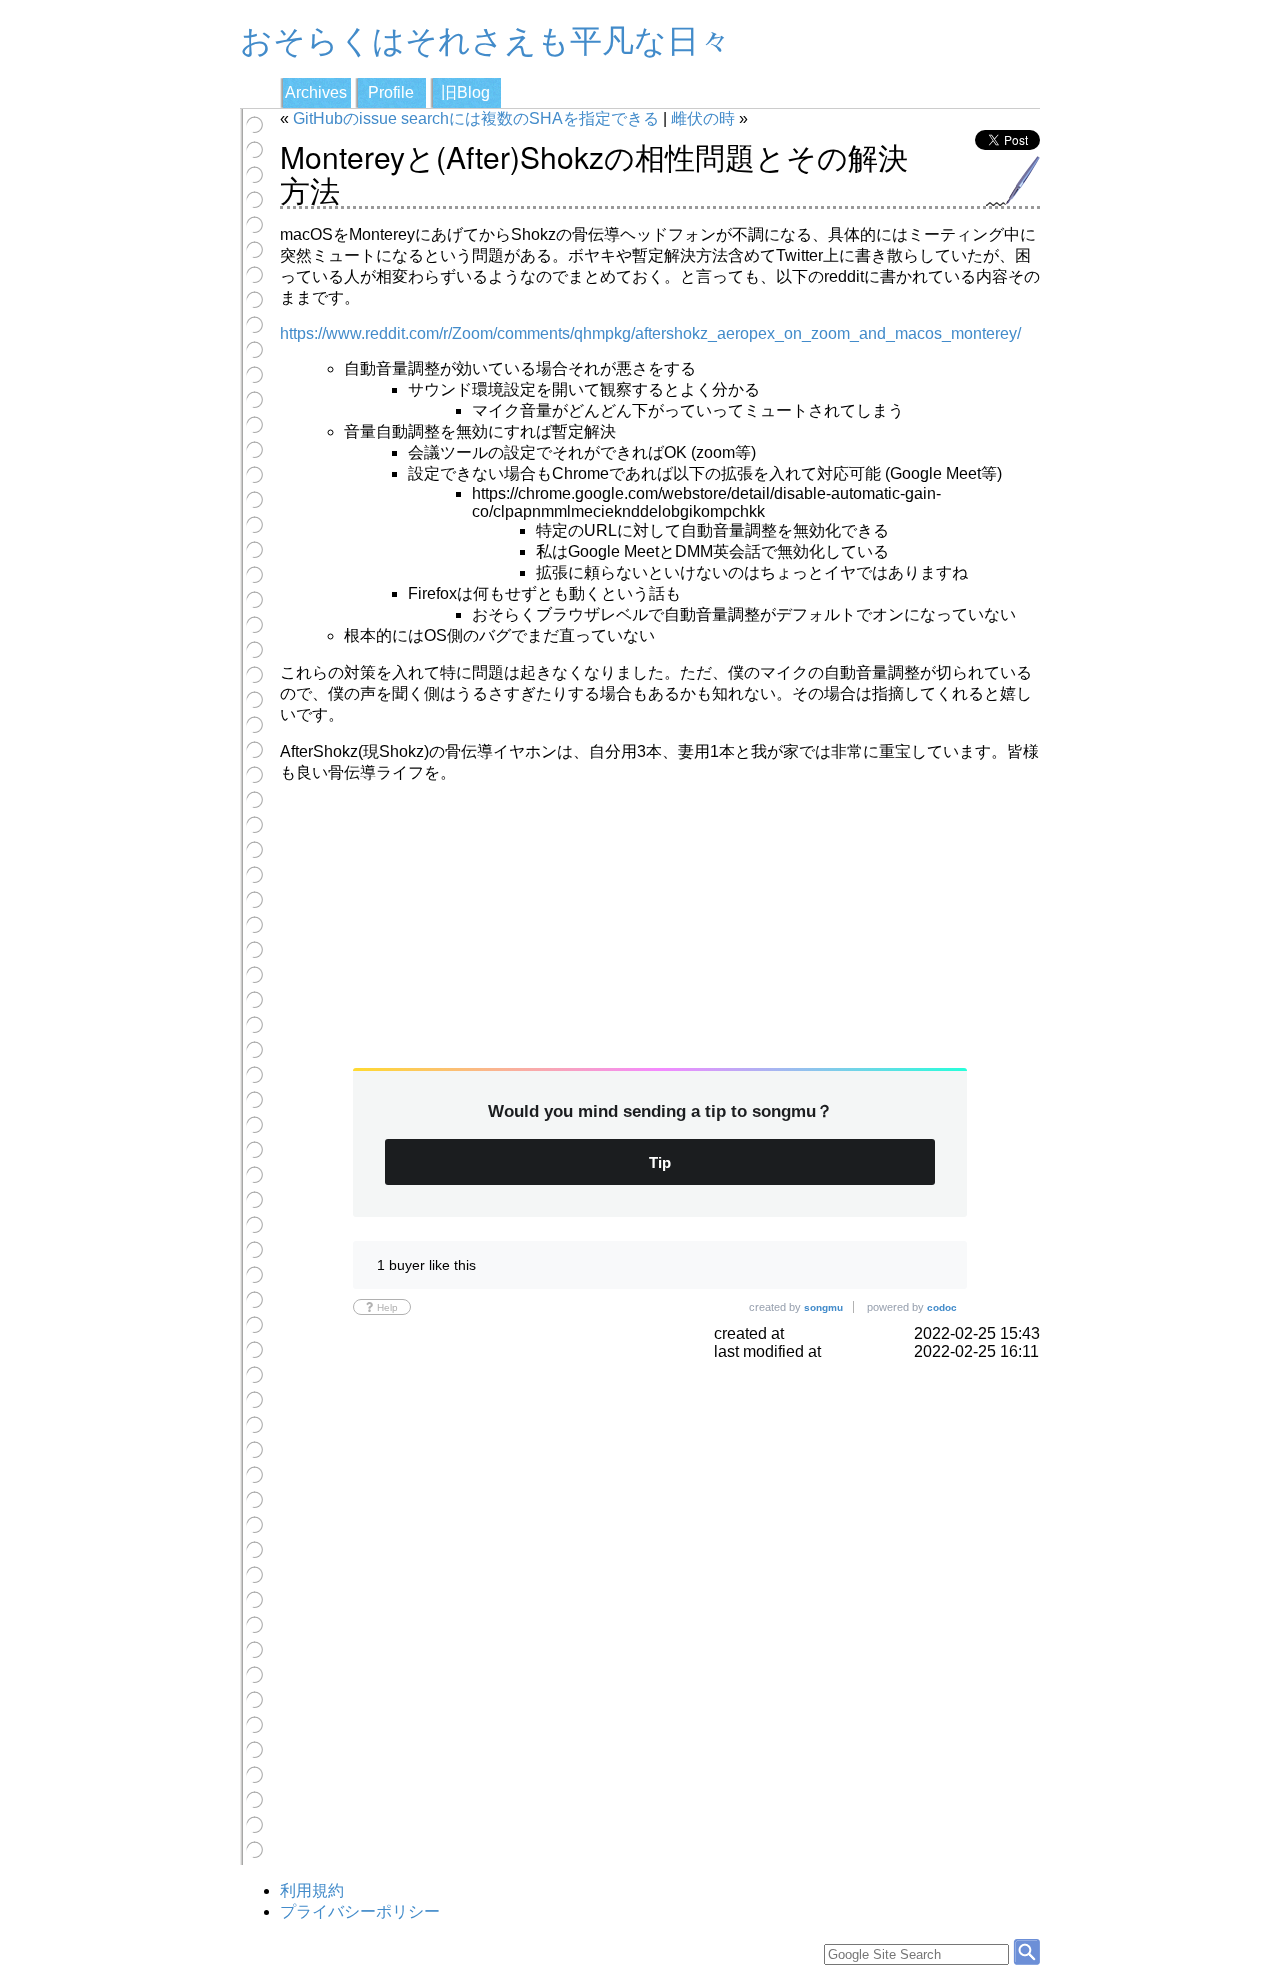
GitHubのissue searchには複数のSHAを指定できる (476, 118)
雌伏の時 (703, 118)
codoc (942, 1307)
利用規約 (312, 1890)
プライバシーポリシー (360, 1911)
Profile (391, 92)
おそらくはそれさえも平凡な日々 (485, 38)
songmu (823, 1307)
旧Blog (465, 92)
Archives (316, 92)
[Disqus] (660, 1611)
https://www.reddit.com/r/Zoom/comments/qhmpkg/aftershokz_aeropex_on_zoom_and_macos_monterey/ (650, 333)
